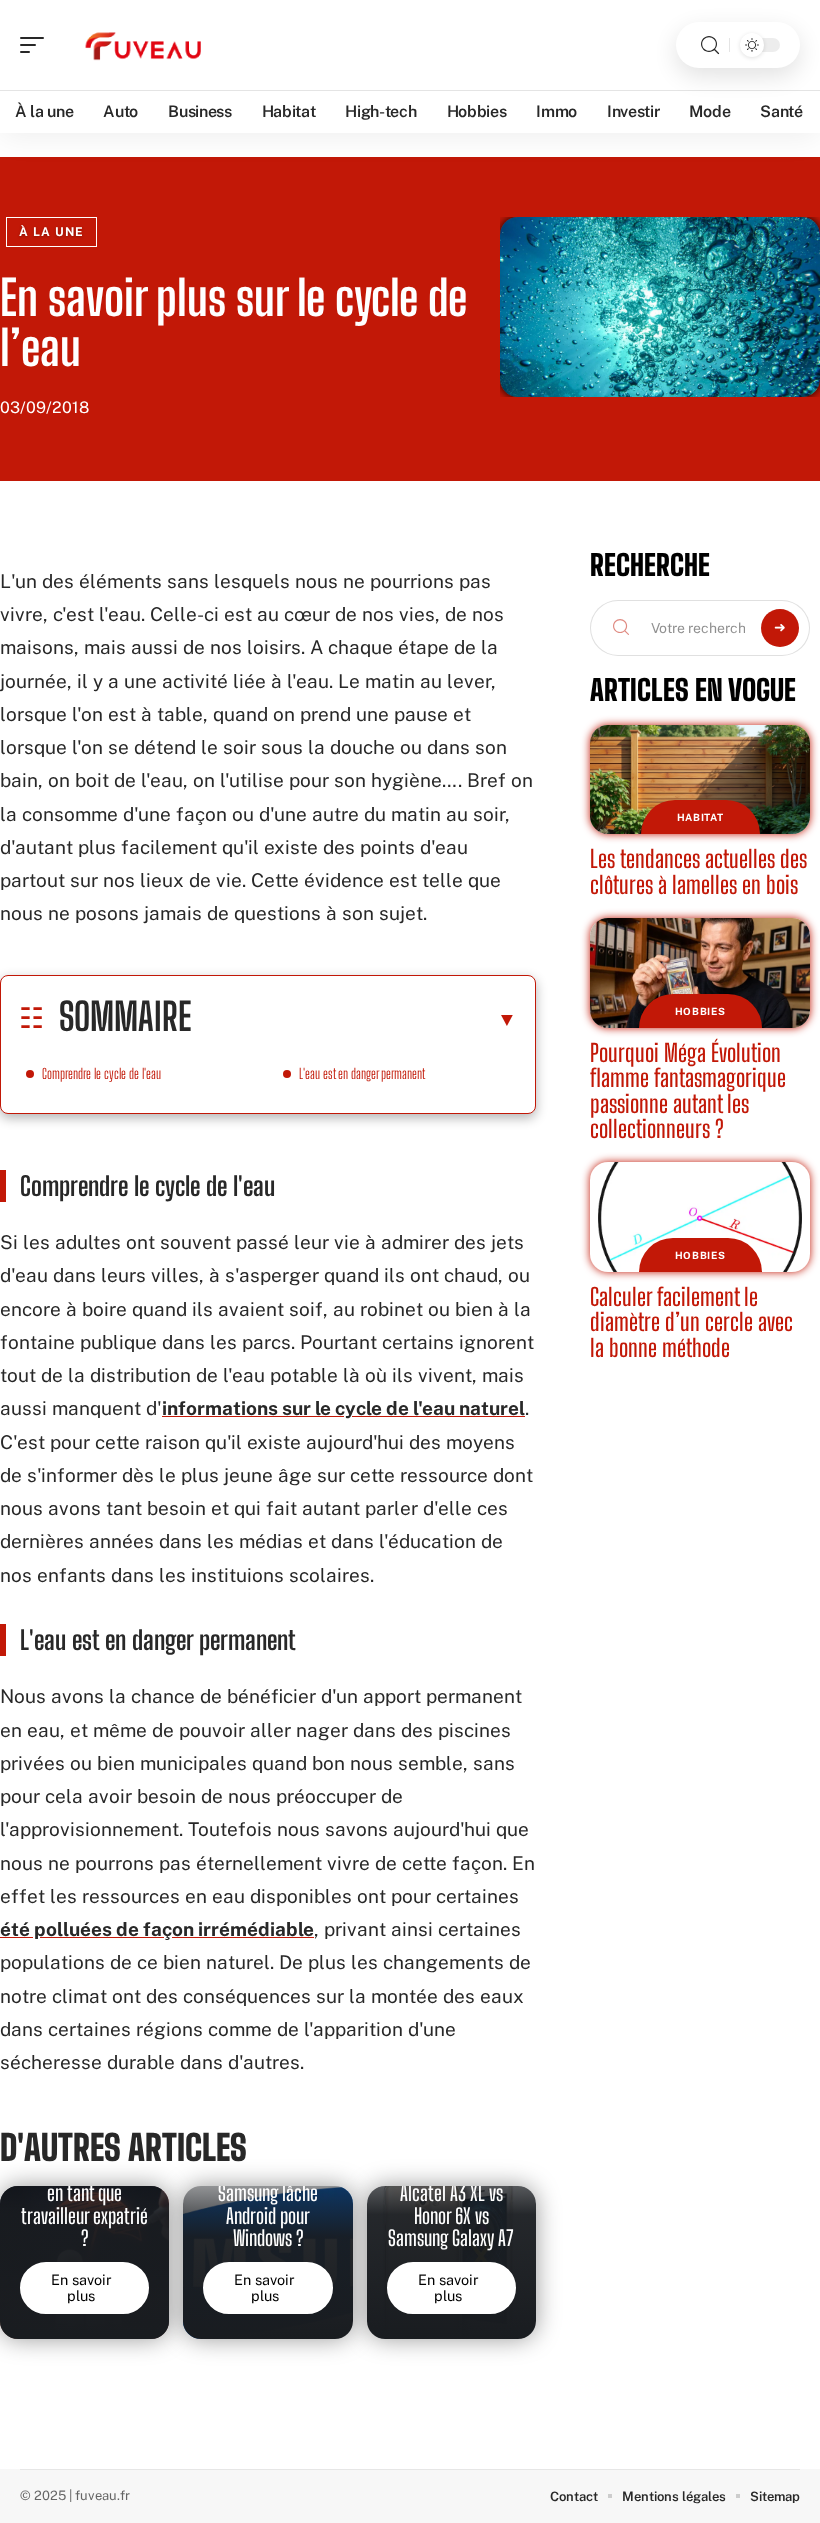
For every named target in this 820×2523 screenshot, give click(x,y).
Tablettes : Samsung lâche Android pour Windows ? (268, 2204)
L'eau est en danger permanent (362, 1073)
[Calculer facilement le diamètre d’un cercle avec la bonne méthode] (700, 1217)
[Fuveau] (144, 45)
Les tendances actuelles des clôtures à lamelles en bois (698, 871)
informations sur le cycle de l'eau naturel (343, 1408)
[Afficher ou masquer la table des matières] (354, 1019)
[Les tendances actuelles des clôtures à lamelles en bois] (700, 780)
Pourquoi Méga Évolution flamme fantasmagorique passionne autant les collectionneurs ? (688, 1091)
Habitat (700, 817)
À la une (51, 232)
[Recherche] (710, 45)
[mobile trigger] (37, 45)
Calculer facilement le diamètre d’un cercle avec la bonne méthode (691, 1322)
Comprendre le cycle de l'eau (101, 1073)
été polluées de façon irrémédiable (157, 1929)
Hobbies (700, 1011)
